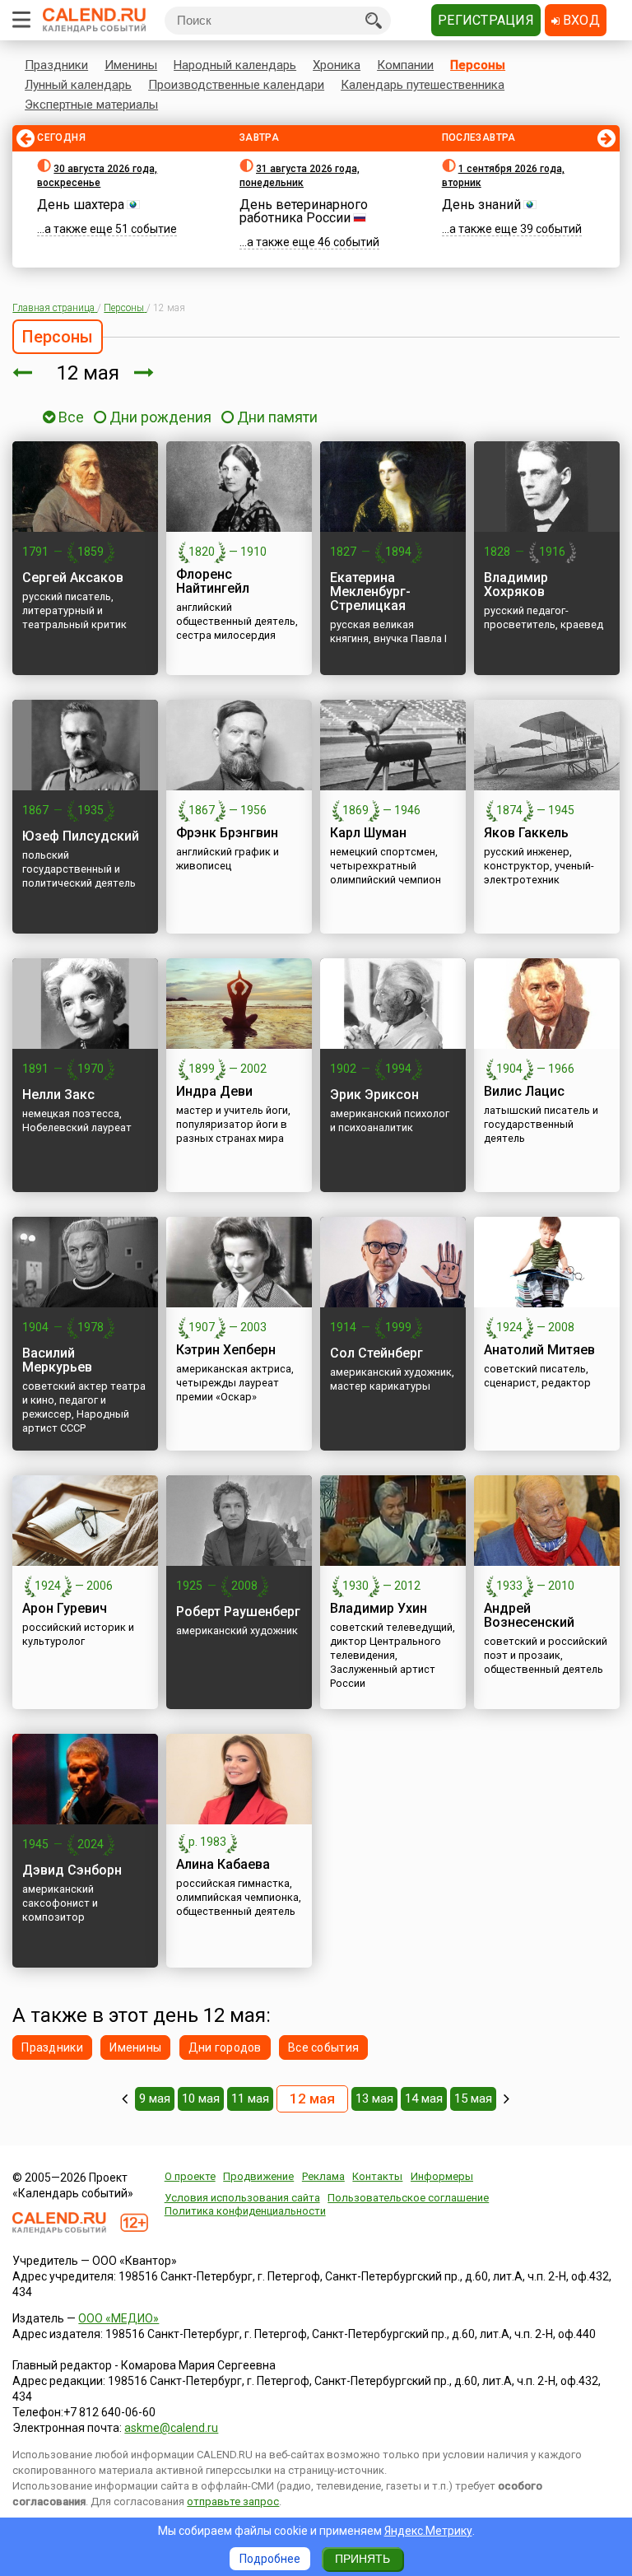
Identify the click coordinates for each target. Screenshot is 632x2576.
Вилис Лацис (524, 1091)
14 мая (424, 2099)
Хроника (337, 65)
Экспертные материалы (91, 105)
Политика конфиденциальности (245, 2211)
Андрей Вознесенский (529, 1615)
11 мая (250, 2099)
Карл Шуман (368, 833)
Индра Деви (214, 1091)
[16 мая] (507, 2099)
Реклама (323, 2176)
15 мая (473, 2099)
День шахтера (81, 205)
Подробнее (270, 2559)
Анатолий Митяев (539, 1350)
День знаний (481, 205)
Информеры (442, 2176)
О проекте (190, 2176)
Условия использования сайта (242, 2198)
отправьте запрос (233, 2501)
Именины (131, 65)
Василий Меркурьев (57, 1360)
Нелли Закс (58, 1095)
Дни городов (225, 2047)
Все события (323, 2047)
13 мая (374, 2099)
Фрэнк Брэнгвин (227, 833)
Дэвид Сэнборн (72, 1870)
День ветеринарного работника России (304, 211)
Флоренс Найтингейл (213, 581)
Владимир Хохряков (516, 585)
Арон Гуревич (65, 1608)
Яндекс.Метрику (428, 2531)
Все (70, 417)
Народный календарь (235, 65)
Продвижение (258, 2176)
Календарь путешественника (423, 85)
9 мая (155, 2099)
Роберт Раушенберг (238, 1612)
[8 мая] (125, 2099)
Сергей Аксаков (73, 578)
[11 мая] (22, 373)
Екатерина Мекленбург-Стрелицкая (370, 592)
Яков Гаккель (526, 833)
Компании (405, 65)
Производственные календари (236, 85)
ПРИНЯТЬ (362, 2559)
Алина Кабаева (223, 1864)
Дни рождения (160, 417)
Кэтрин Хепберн (226, 1350)
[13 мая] (144, 373)
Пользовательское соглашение (408, 2198)
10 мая (201, 2099)
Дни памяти (277, 417)
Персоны (478, 65)
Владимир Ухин (379, 1608)
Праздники (56, 65)
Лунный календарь (78, 85)
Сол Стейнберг (376, 1353)
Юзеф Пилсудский (81, 836)
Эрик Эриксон (374, 1095)
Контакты (377, 2176)
